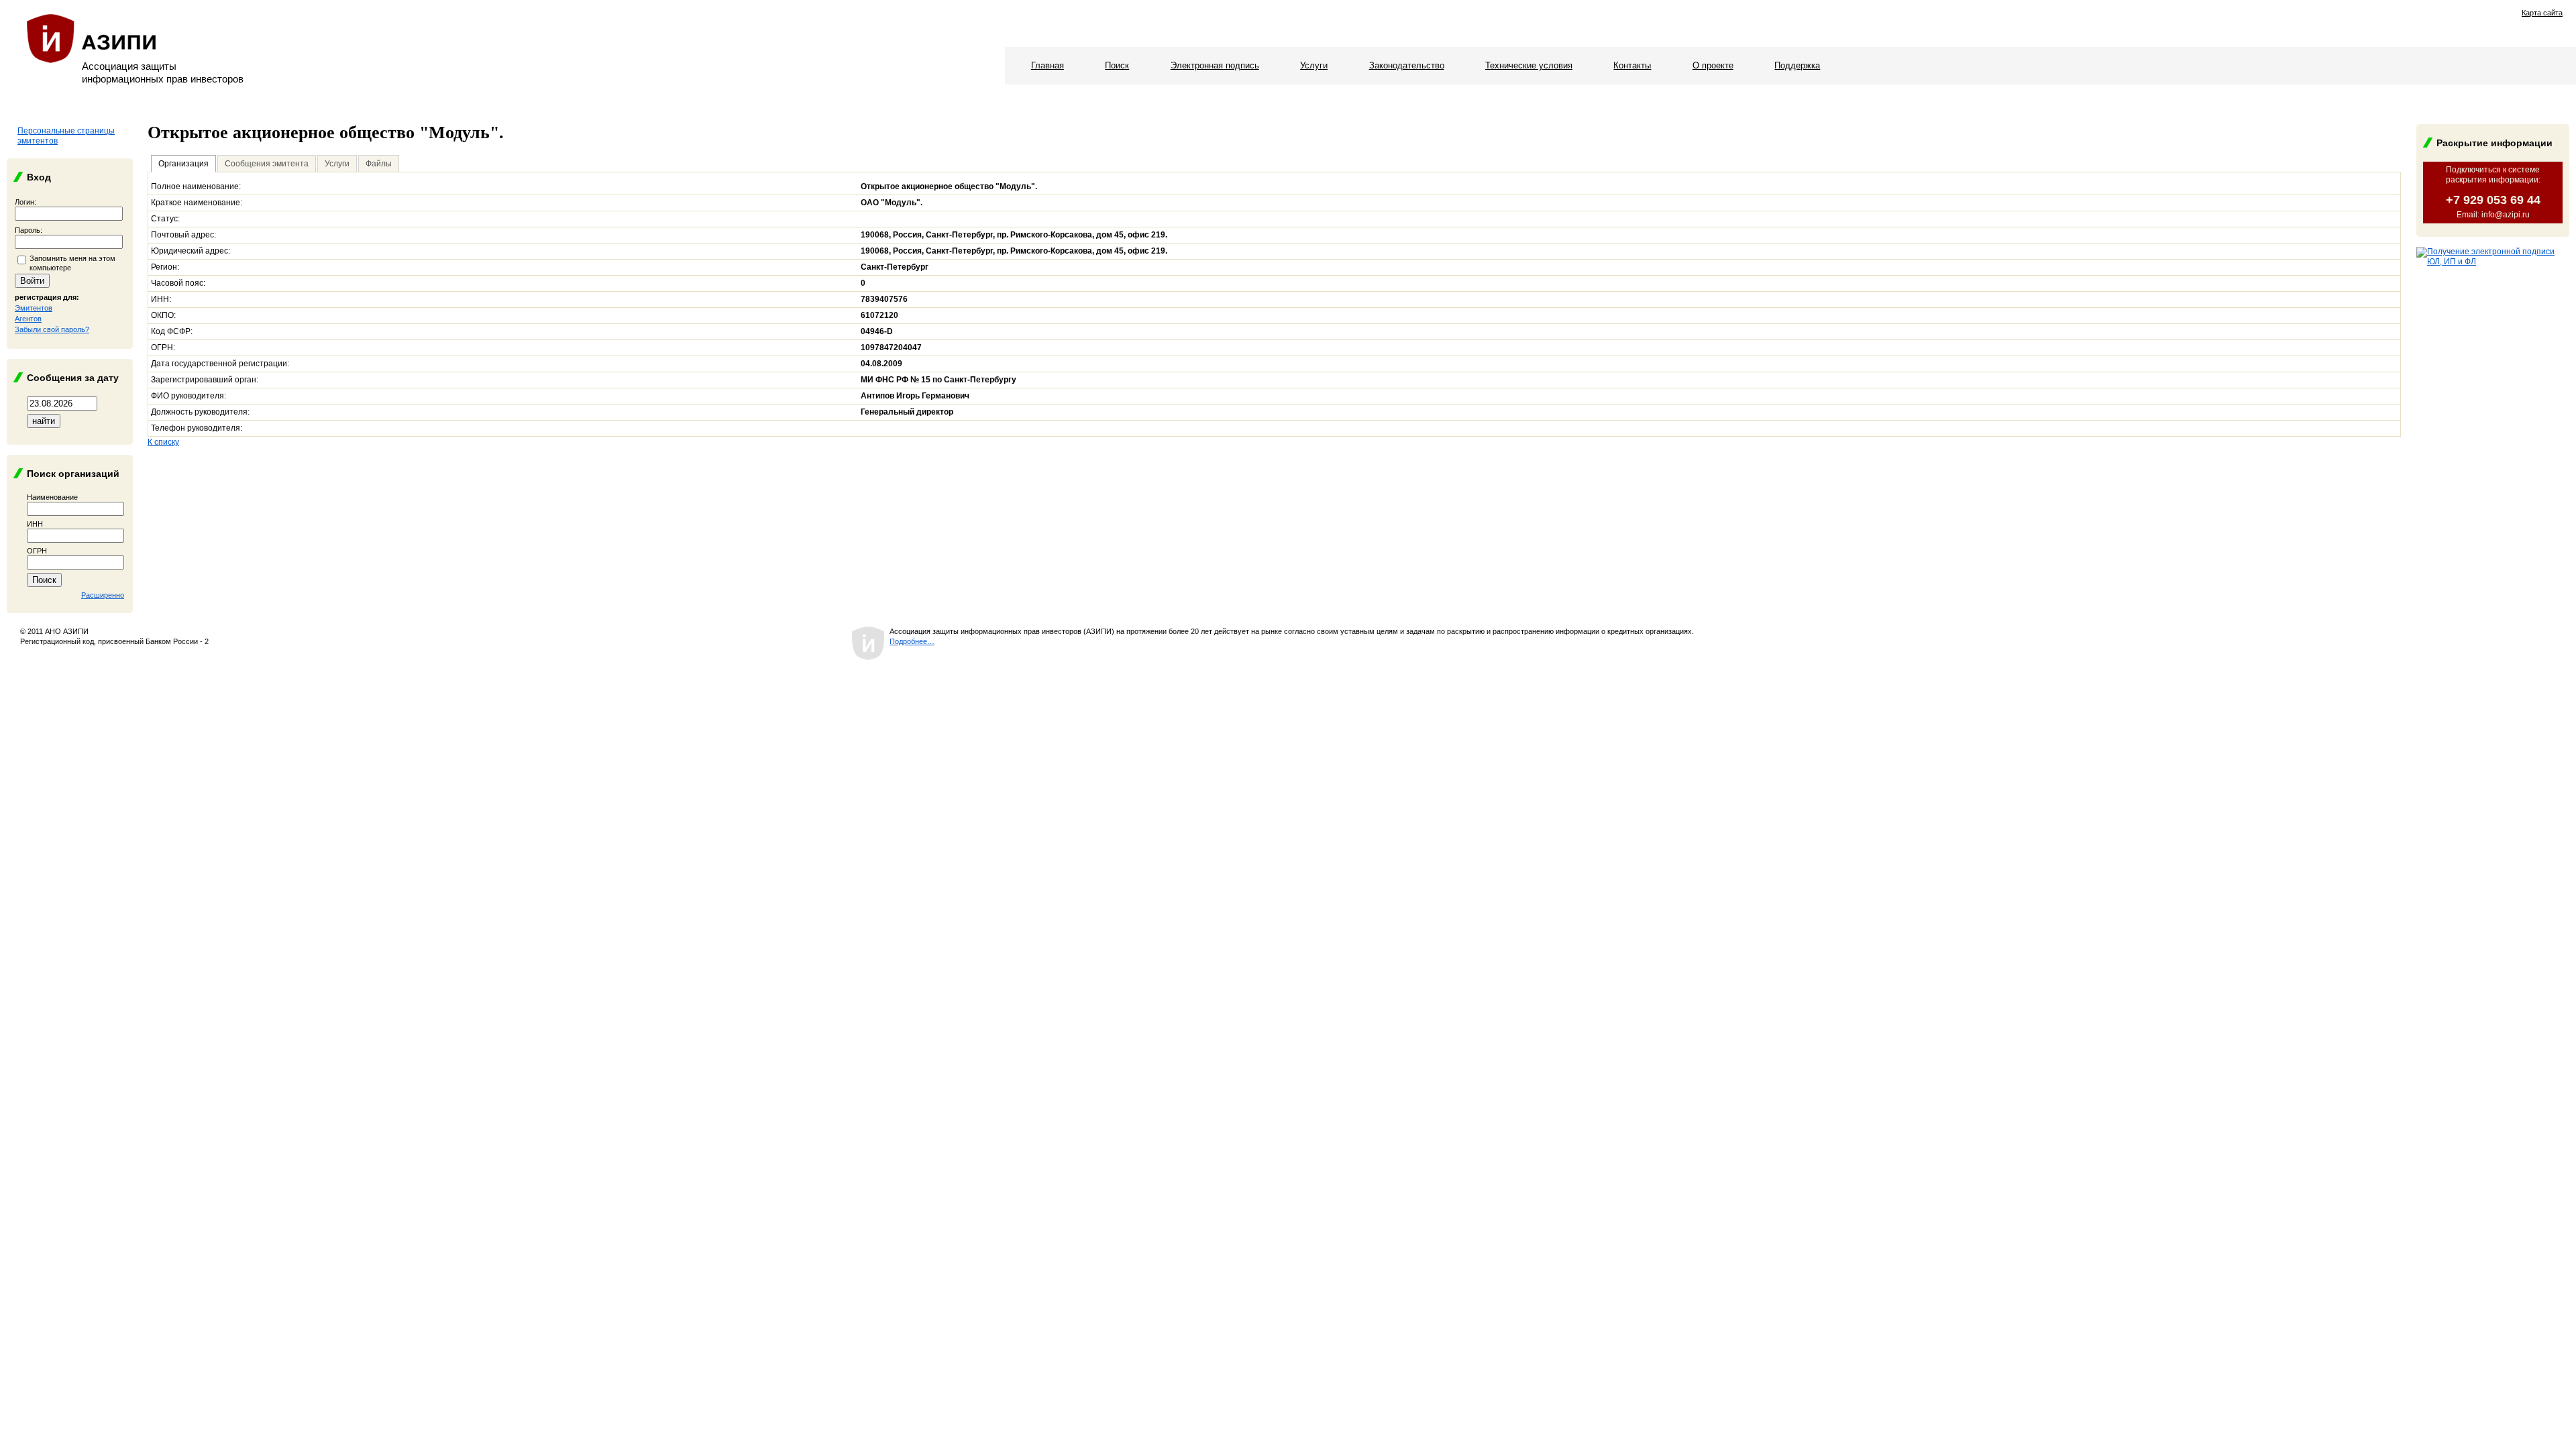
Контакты (1632, 65)
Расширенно (103, 595)
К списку (163, 442)
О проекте (1713, 65)
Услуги (1314, 65)
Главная (1048, 65)
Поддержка (1797, 65)
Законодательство (1407, 65)
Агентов (28, 319)
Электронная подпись (1215, 65)
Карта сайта (2542, 13)
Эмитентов (34, 308)
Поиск (1117, 65)
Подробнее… (912, 641)
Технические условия (1529, 65)
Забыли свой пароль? (52, 329)
